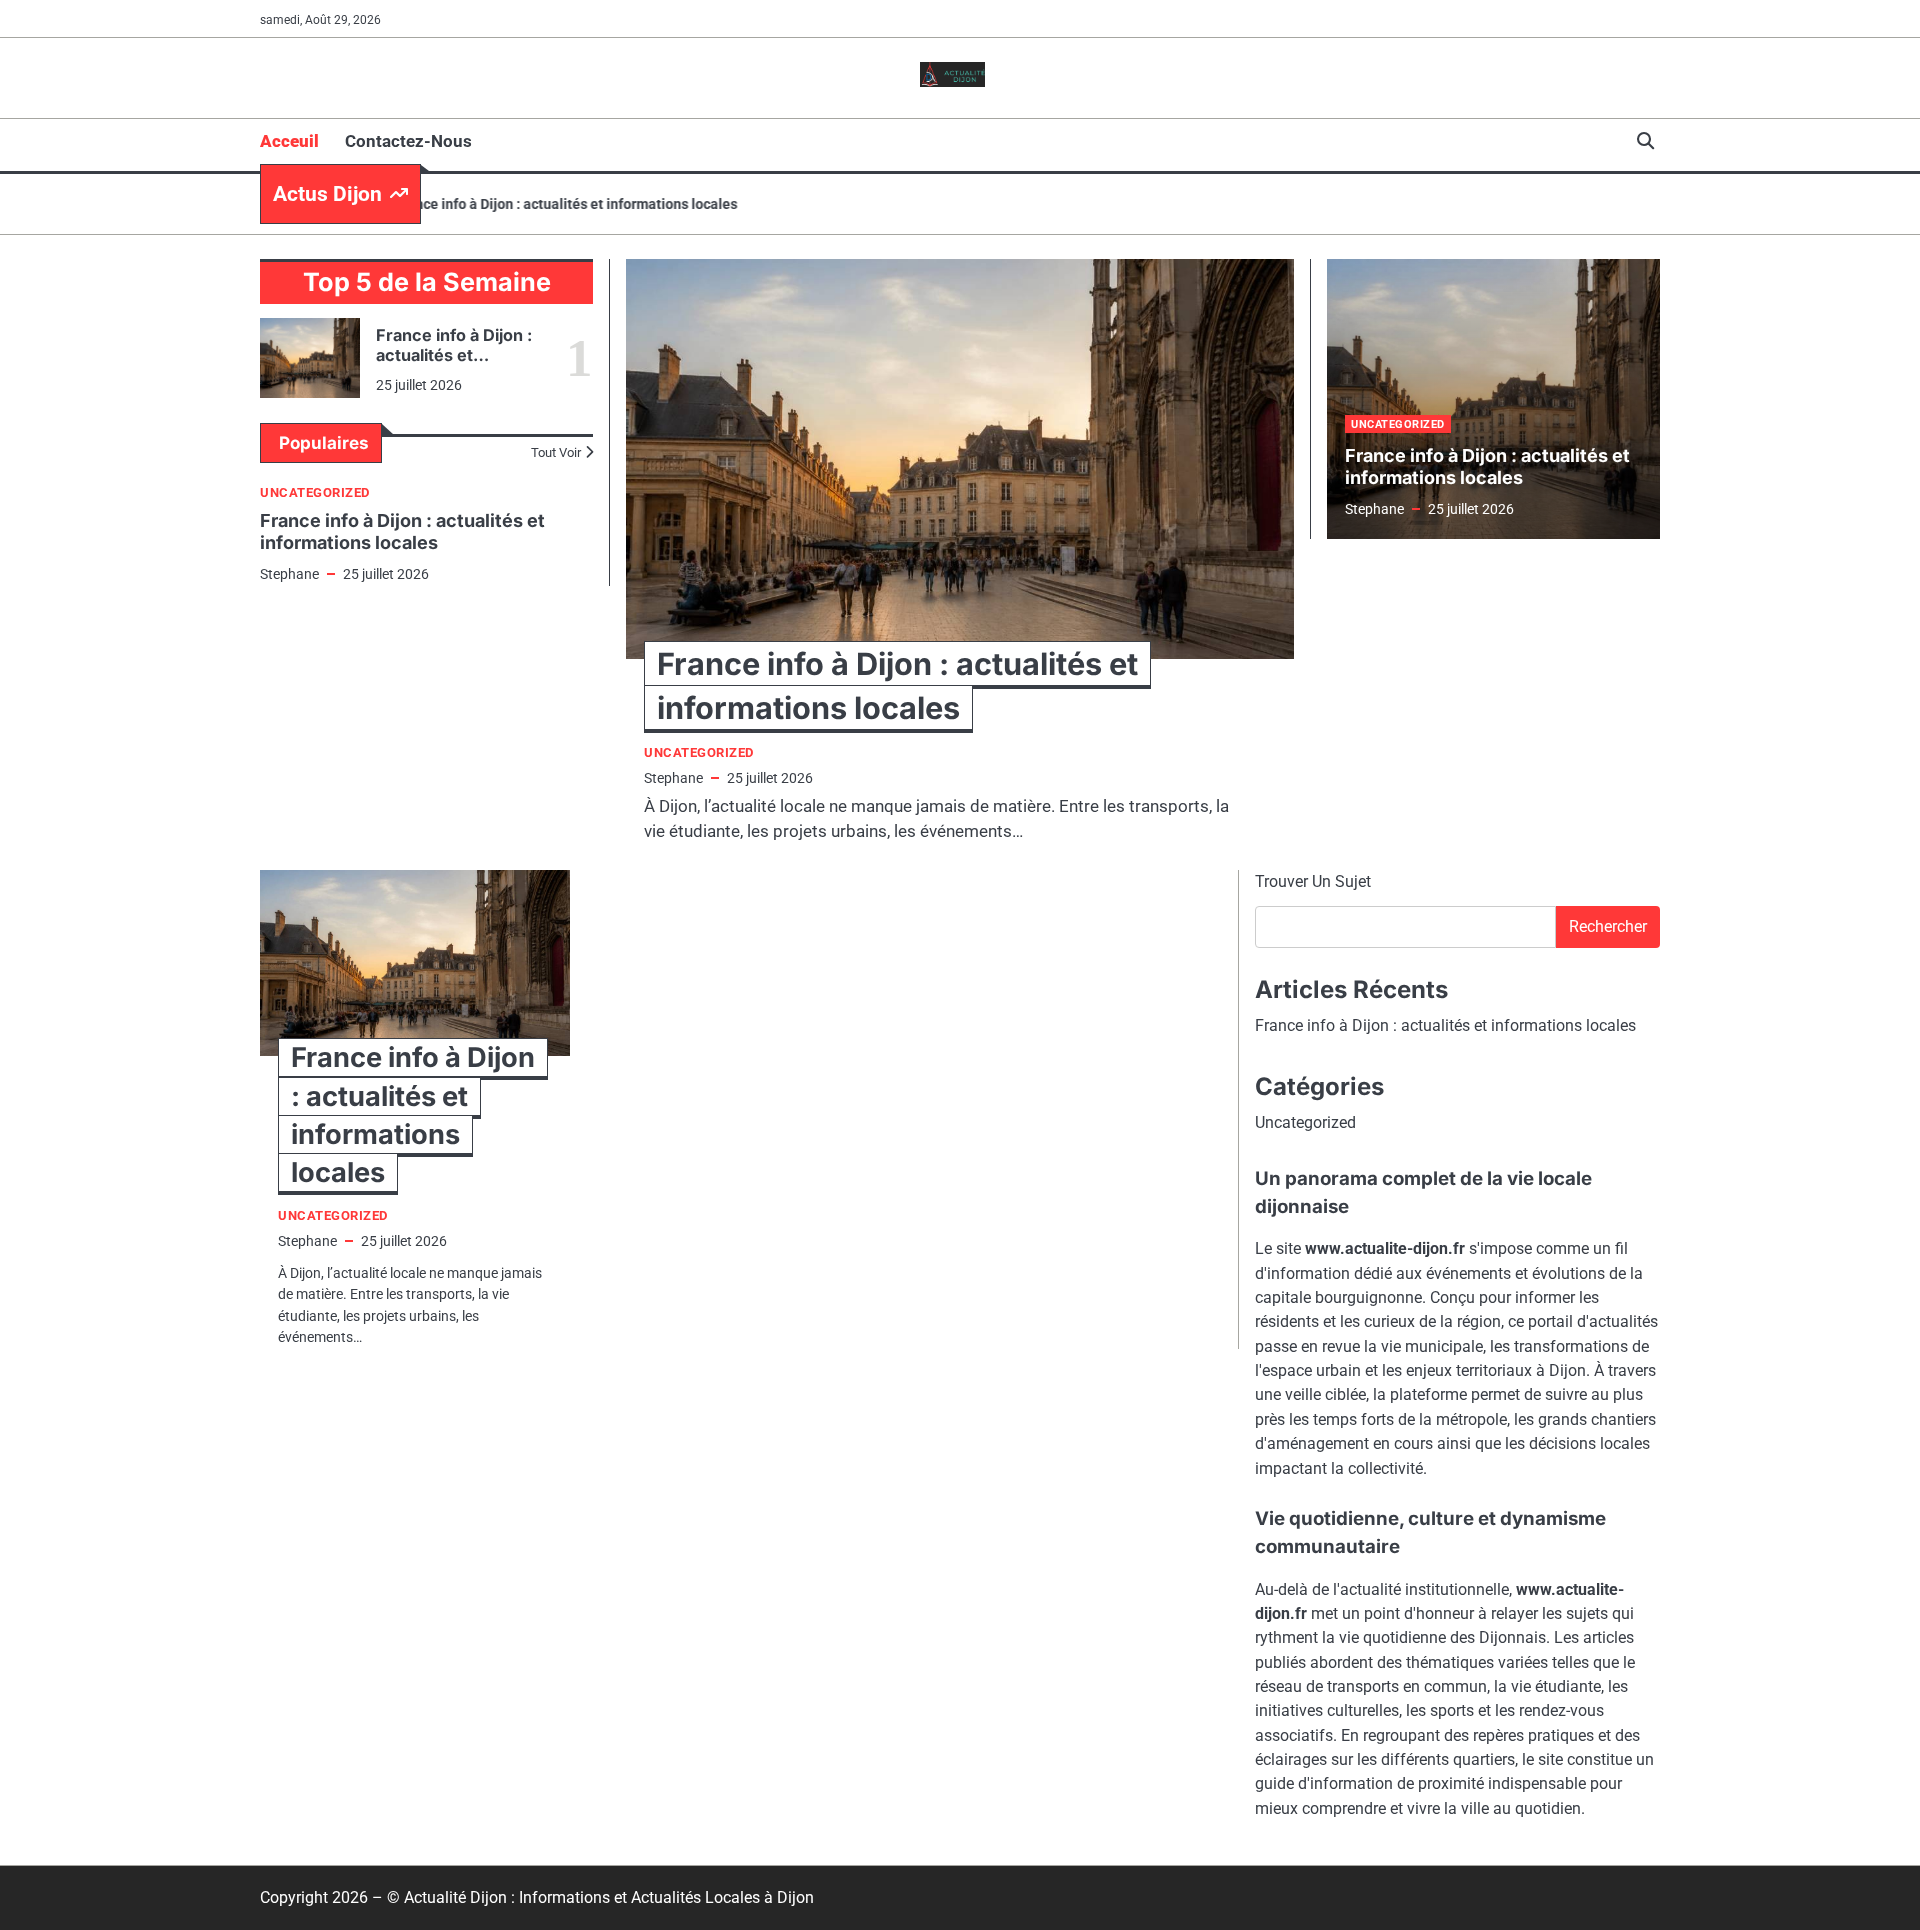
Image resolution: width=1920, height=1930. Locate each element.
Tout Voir (556, 452)
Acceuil (289, 141)
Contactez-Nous (408, 141)
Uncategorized (315, 492)
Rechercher (1608, 926)
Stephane (289, 574)
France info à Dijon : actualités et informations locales (532, 204)
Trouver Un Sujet (1313, 881)
